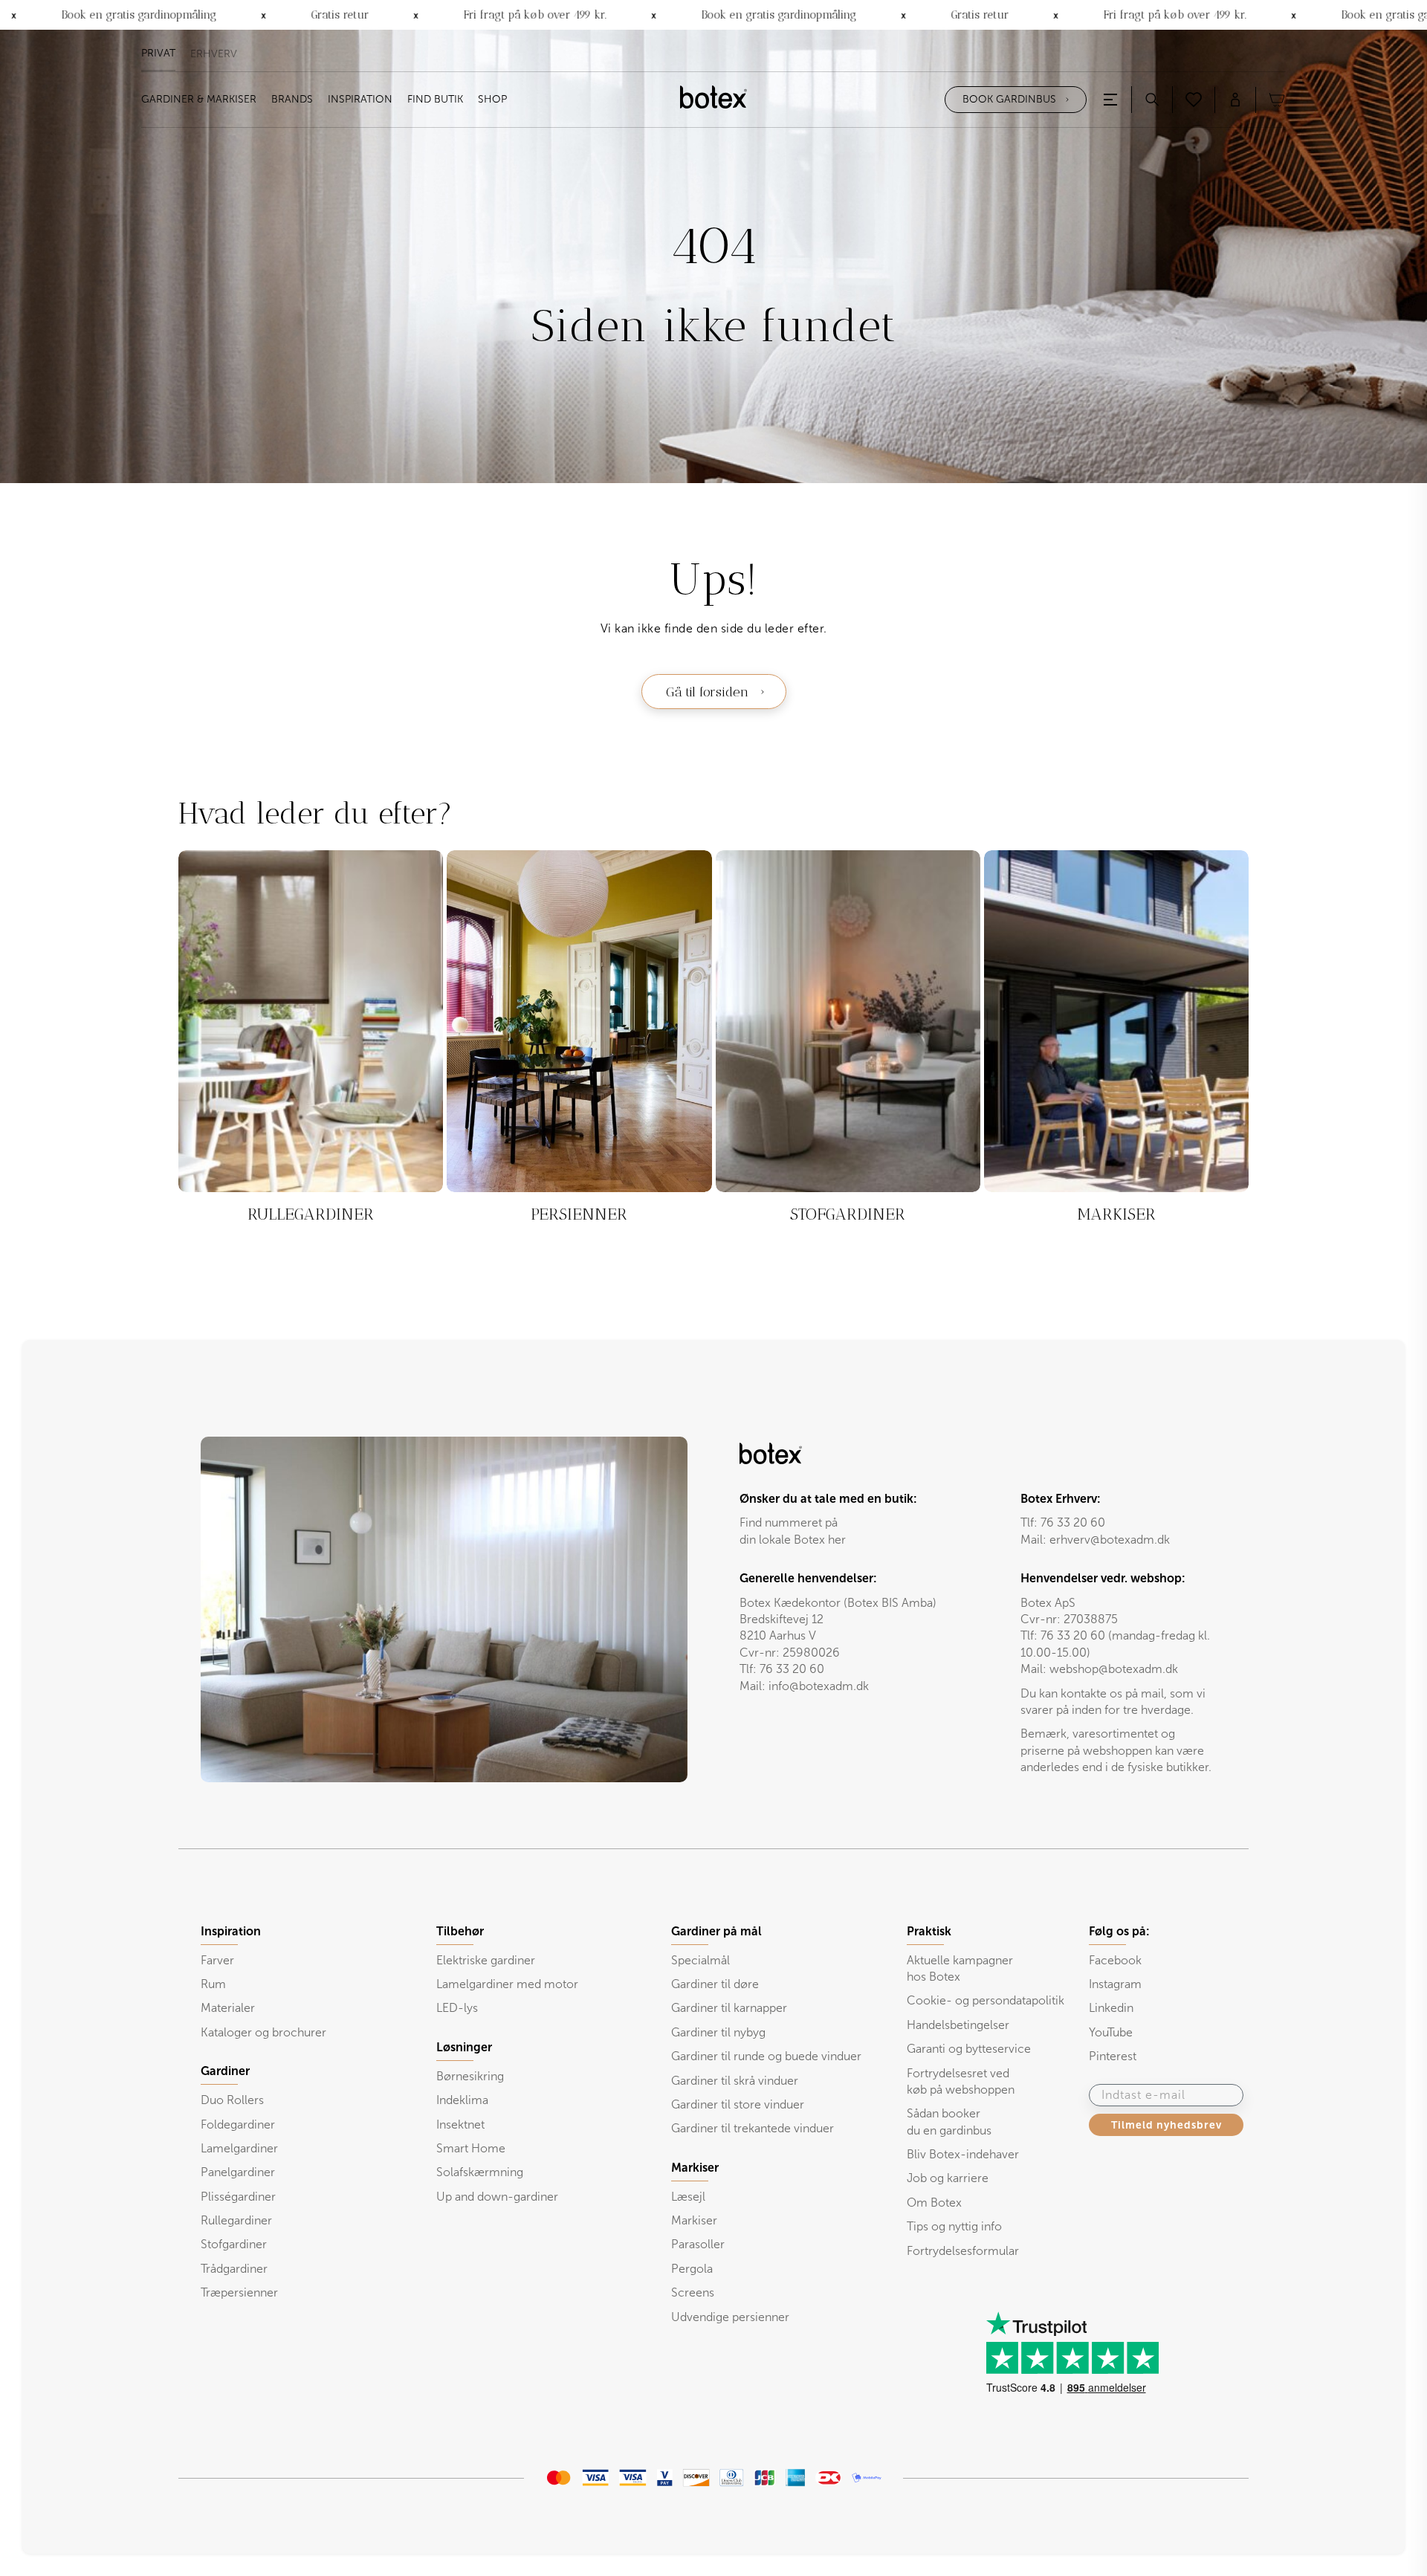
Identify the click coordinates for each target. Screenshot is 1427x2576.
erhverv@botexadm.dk (1110, 1540)
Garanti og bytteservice (969, 2049)
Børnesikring (470, 2076)
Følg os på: (1119, 1932)
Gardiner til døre (715, 1984)
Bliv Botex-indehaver (963, 2154)
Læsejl (688, 2197)
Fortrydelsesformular (963, 2251)
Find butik (435, 100)
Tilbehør (460, 1932)
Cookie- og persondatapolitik (986, 2000)
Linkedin (1111, 2008)
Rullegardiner (236, 2220)
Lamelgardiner (239, 2148)
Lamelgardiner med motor (507, 1984)
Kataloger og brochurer (263, 2032)
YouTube (1111, 2032)
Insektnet (460, 2124)
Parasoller (698, 2244)
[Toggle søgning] (1152, 100)
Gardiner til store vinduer (738, 2104)
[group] (311, 1050)
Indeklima (462, 2100)
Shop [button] (492, 100)
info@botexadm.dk (819, 1686)
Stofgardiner (234, 2244)
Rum (213, 1984)
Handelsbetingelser (958, 2025)
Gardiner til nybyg (718, 2032)
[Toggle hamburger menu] (1110, 100)
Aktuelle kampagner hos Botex (960, 1968)
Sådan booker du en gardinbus (949, 2122)
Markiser (694, 2220)
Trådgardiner (234, 2269)
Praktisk (929, 1932)
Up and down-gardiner (497, 2197)
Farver (217, 1960)
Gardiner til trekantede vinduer (753, 2128)
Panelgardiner (238, 2172)
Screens (693, 2292)
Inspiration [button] (360, 100)
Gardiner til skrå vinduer (735, 2081)
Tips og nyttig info (954, 2226)
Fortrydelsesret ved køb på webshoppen (961, 2081)
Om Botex (934, 2203)
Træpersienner (239, 2292)
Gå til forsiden (707, 692)
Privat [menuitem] (158, 54)
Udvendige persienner (730, 2317)
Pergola (692, 2269)
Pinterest (1113, 2056)
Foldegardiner (238, 2124)
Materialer (228, 2008)
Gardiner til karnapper (729, 2008)
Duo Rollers (232, 2100)
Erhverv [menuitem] (214, 54)
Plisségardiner (238, 2197)
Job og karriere (948, 2178)
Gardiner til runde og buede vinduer (766, 2056)
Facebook (1115, 1960)
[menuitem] (199, 100)
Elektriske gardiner (486, 1960)
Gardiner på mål (716, 1932)
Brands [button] (292, 100)
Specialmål (700, 1960)
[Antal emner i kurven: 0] (1277, 100)
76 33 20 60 (1073, 1522)
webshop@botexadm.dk (1114, 1669)
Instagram (1115, 1984)
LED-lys (457, 2008)
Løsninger (464, 2048)
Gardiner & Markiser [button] (199, 100)
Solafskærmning (480, 2172)
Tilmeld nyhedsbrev (1166, 2125)
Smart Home (471, 2148)
